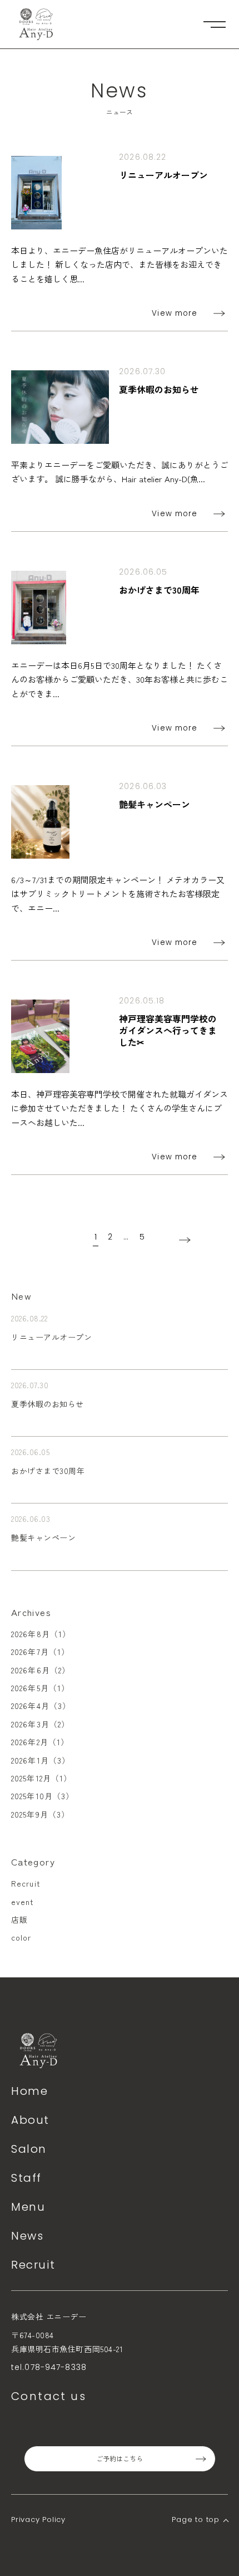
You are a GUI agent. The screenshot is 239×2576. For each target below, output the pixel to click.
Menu (28, 2207)
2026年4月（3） (41, 1706)
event (23, 1902)
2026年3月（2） (40, 1724)
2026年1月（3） (41, 1760)
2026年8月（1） (41, 1634)
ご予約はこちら (120, 2459)
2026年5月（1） (40, 1688)
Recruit (26, 1883)
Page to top (196, 2519)
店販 (19, 1919)
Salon (29, 2149)
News (27, 2236)
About (30, 2120)
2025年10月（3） (43, 1796)
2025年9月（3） (40, 1814)
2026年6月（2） (41, 1670)
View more (175, 313)
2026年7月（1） (40, 1652)
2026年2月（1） (40, 1742)
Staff (26, 2178)
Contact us (49, 2396)
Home (29, 2091)
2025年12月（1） (41, 1778)
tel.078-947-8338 (49, 2367)
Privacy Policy (38, 2519)
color (21, 1937)
